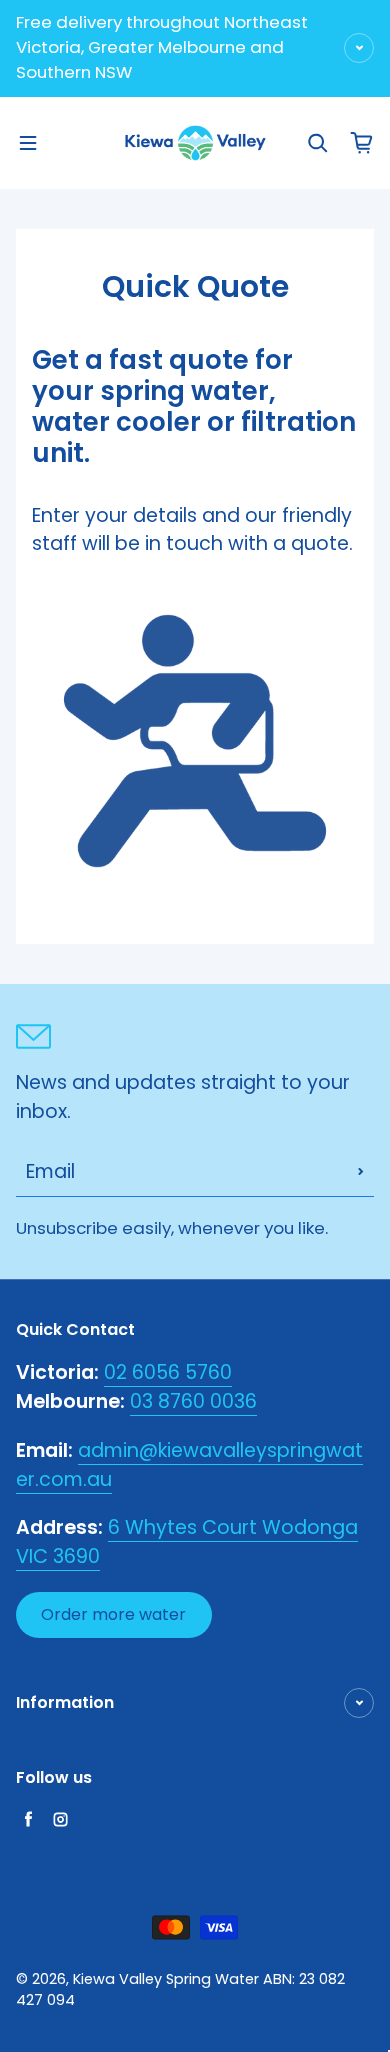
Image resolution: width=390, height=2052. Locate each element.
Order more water (113, 1614)
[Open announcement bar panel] (359, 48)
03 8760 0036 (193, 1401)
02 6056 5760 (168, 1372)
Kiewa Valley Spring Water (166, 1979)
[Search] (318, 143)
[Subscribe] (361, 1172)
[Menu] (28, 143)
